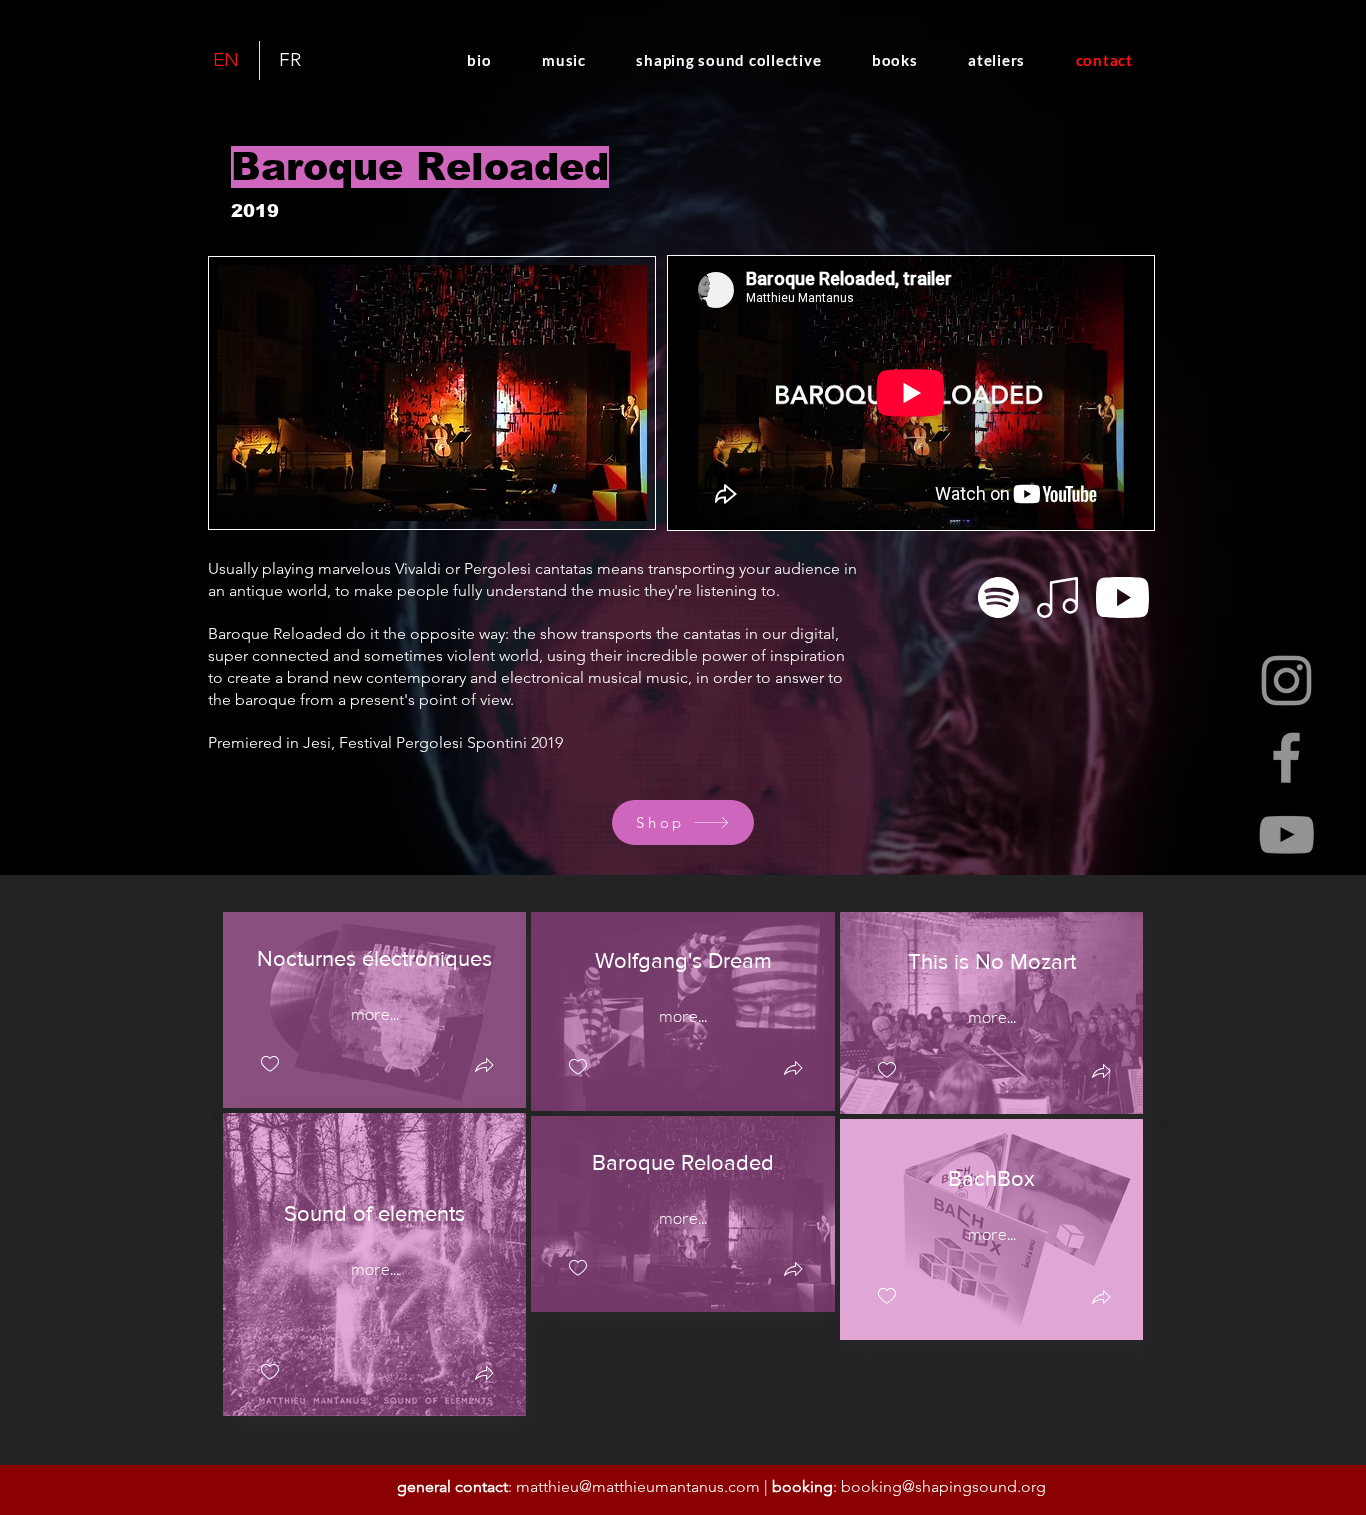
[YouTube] (1286, 834)
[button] (484, 1067)
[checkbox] (270, 1064)
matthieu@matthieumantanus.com (638, 1486)
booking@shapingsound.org (943, 1486)
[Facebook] (1286, 757)
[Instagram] (1286, 680)
